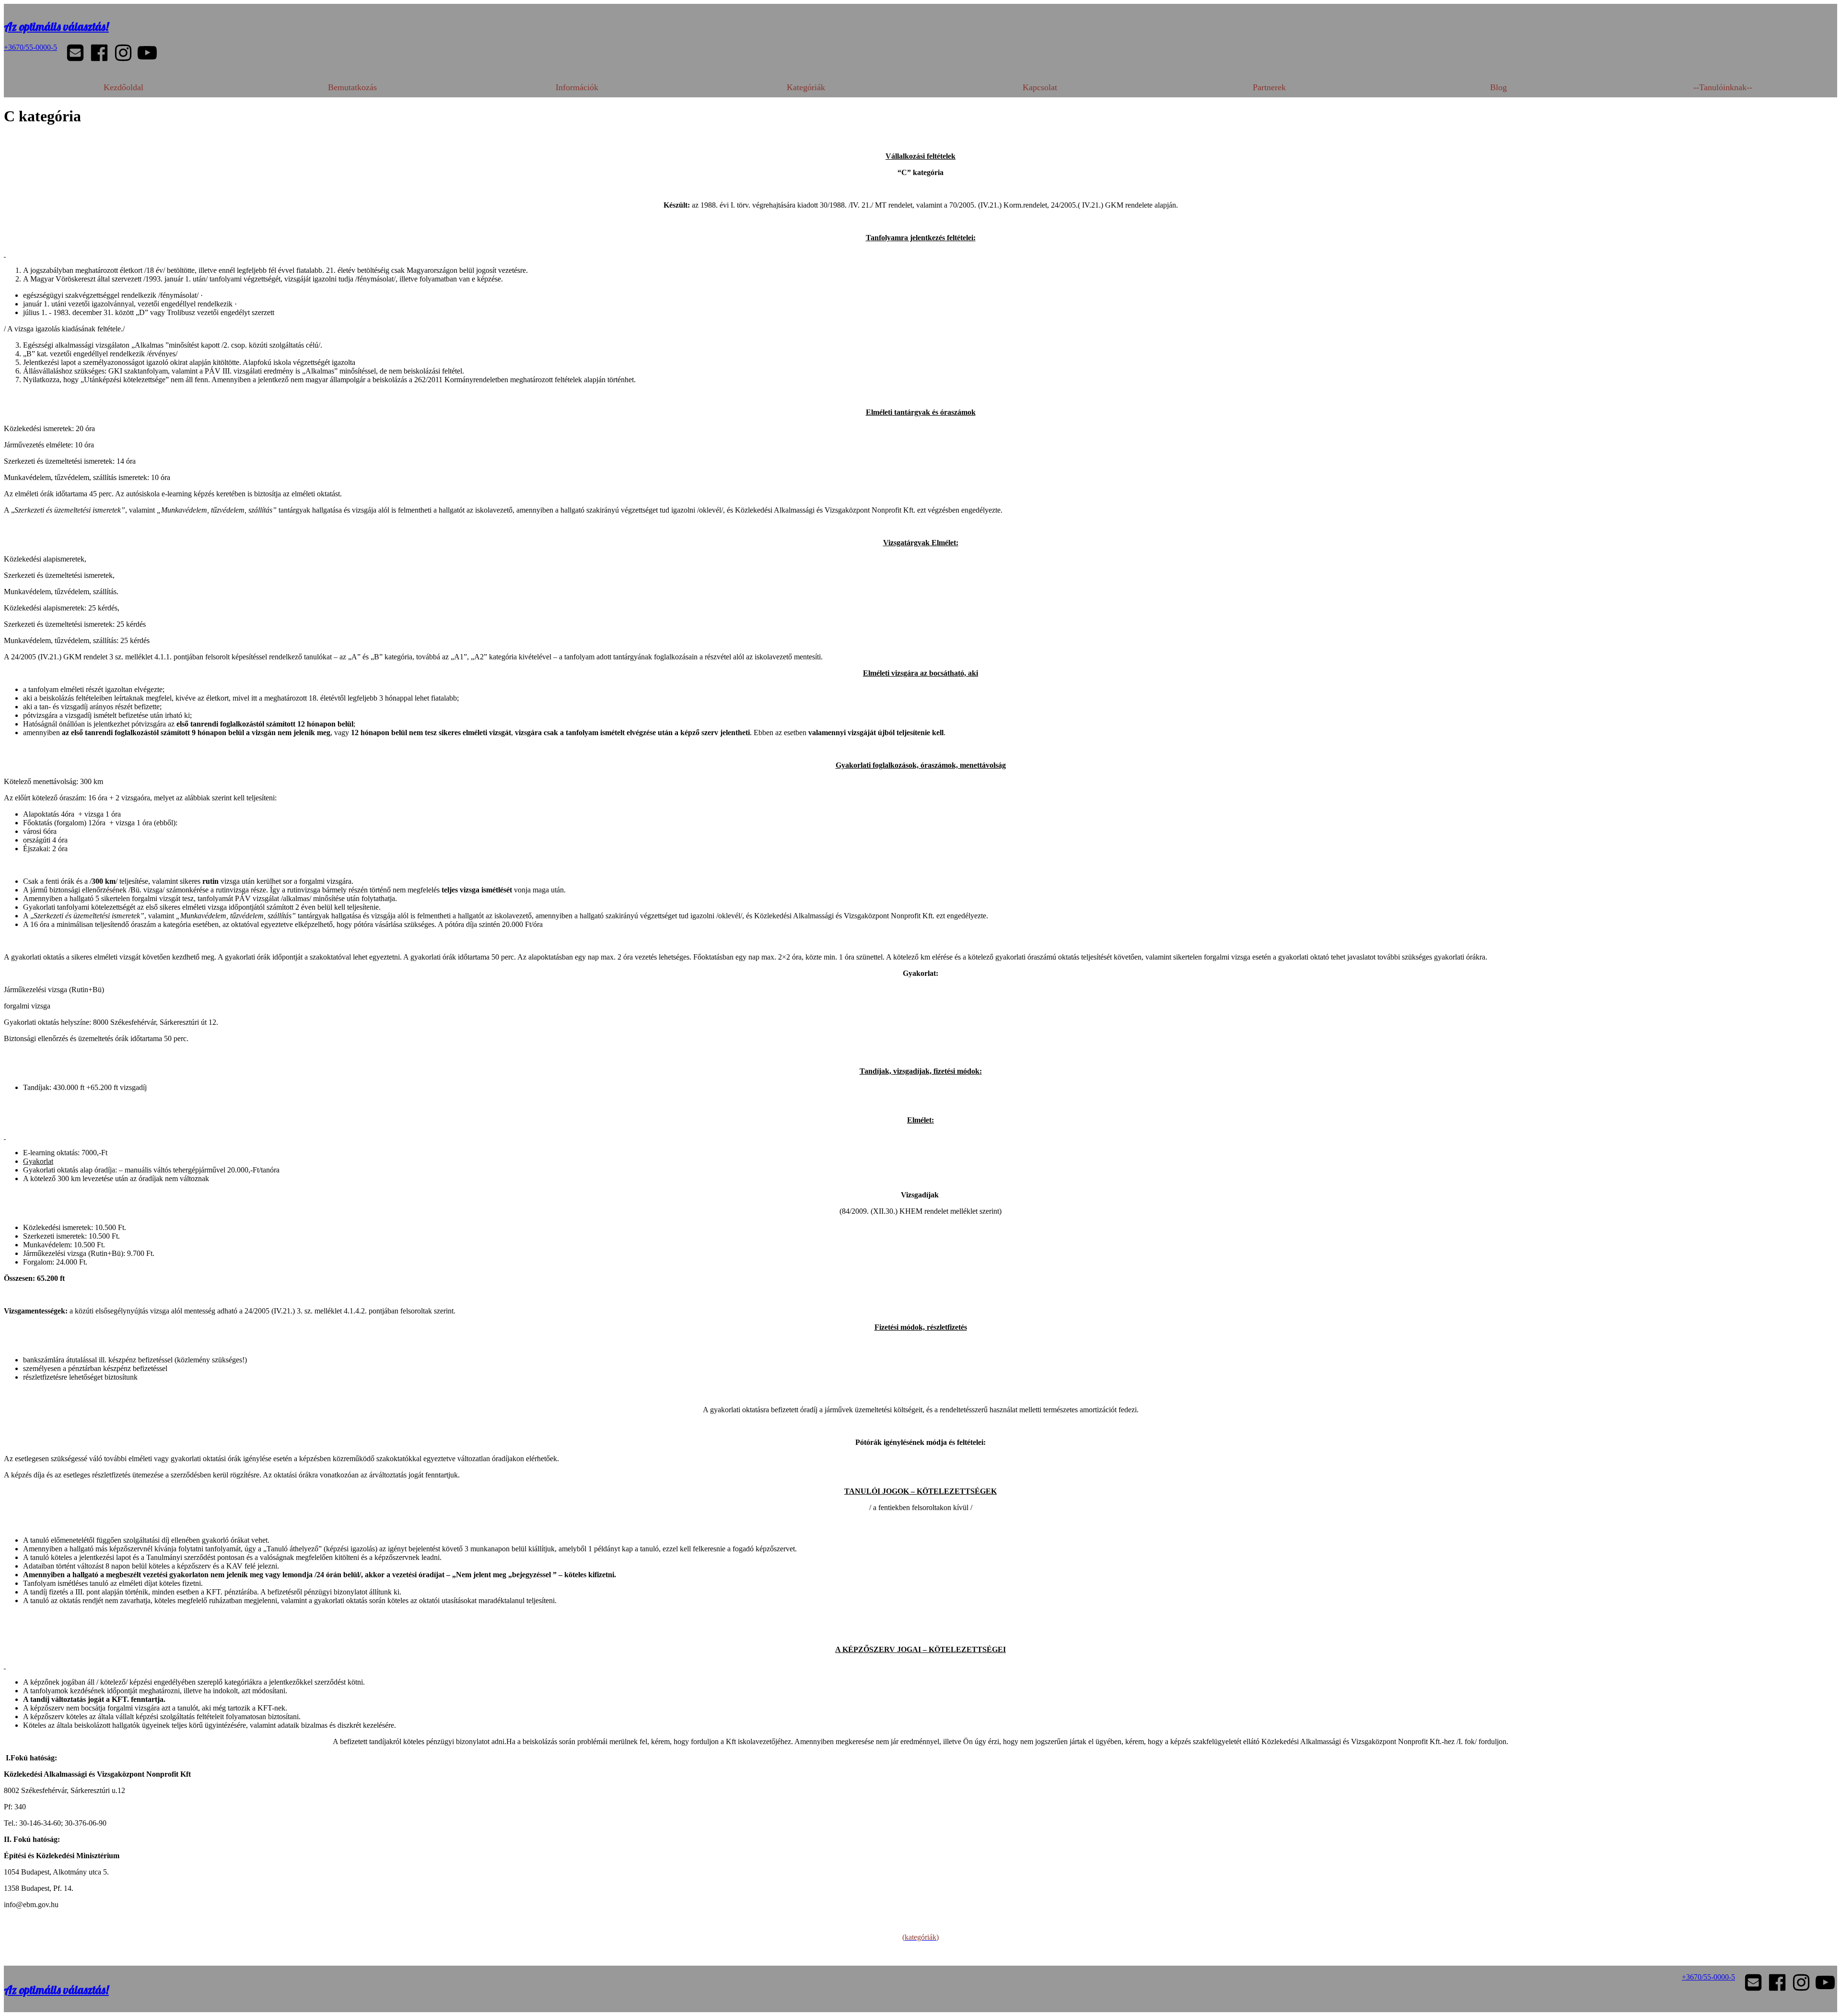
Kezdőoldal (123, 87)
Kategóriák (806, 87)
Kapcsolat (1040, 87)
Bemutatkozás (352, 87)
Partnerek (1269, 87)
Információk (577, 87)
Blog (1498, 87)
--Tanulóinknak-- (1723, 87)
